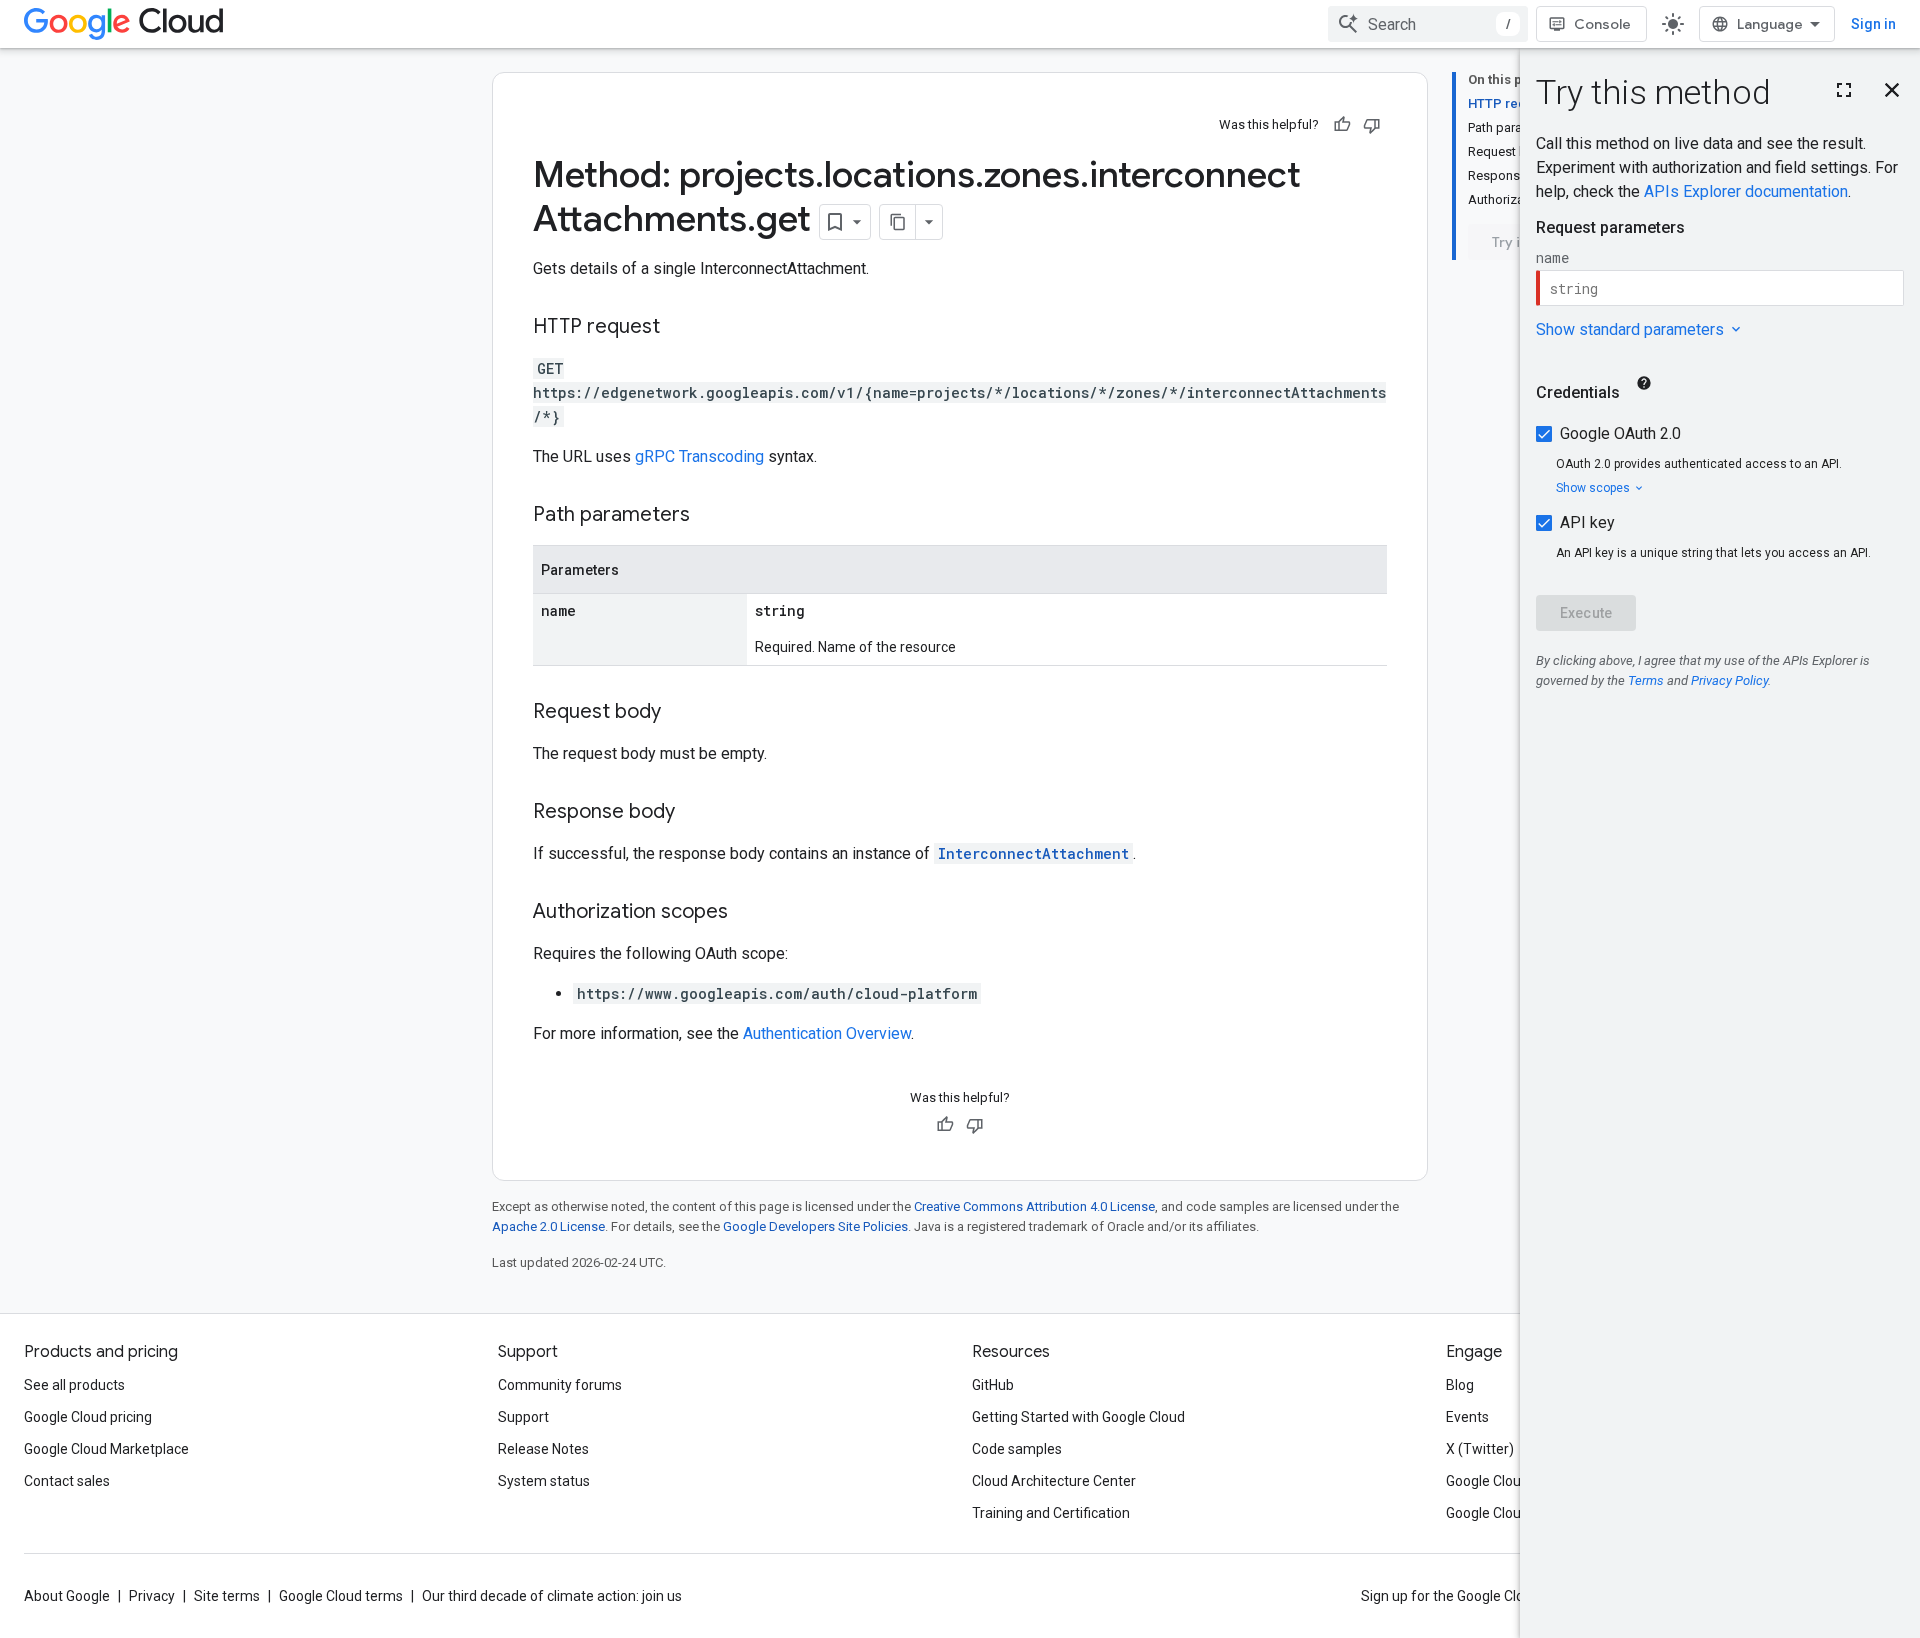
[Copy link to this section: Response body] (695, 813)
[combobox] (1428, 24)
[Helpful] (1342, 125)
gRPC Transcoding (699, 456)
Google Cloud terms (341, 1596)
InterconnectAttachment (1033, 853)
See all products (74, 1385)
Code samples (1017, 1449)
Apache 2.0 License (548, 1226)
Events (1467, 1417)
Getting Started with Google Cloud (1078, 1417)
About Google (67, 1596)
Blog (1460, 1385)
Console (1602, 24)
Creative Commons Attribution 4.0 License (1034, 1206)
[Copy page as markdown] (898, 222)
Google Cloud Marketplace (106, 1449)
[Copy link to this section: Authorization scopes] (748, 913)
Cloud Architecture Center (1054, 1481)
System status (544, 1481)
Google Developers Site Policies (815, 1226)
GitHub (993, 1385)
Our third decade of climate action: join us (552, 1596)
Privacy (152, 1596)
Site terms (227, 1596)
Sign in (1873, 24)
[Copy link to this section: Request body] (681, 713)
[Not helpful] (1372, 125)
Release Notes (543, 1449)
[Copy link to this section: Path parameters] (710, 516)
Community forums (560, 1385)
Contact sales (67, 1481)
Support (523, 1417)
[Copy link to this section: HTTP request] (680, 328)
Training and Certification (1051, 1513)
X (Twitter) (1480, 1449)
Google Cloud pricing (88, 1417)
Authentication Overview (827, 1033)
